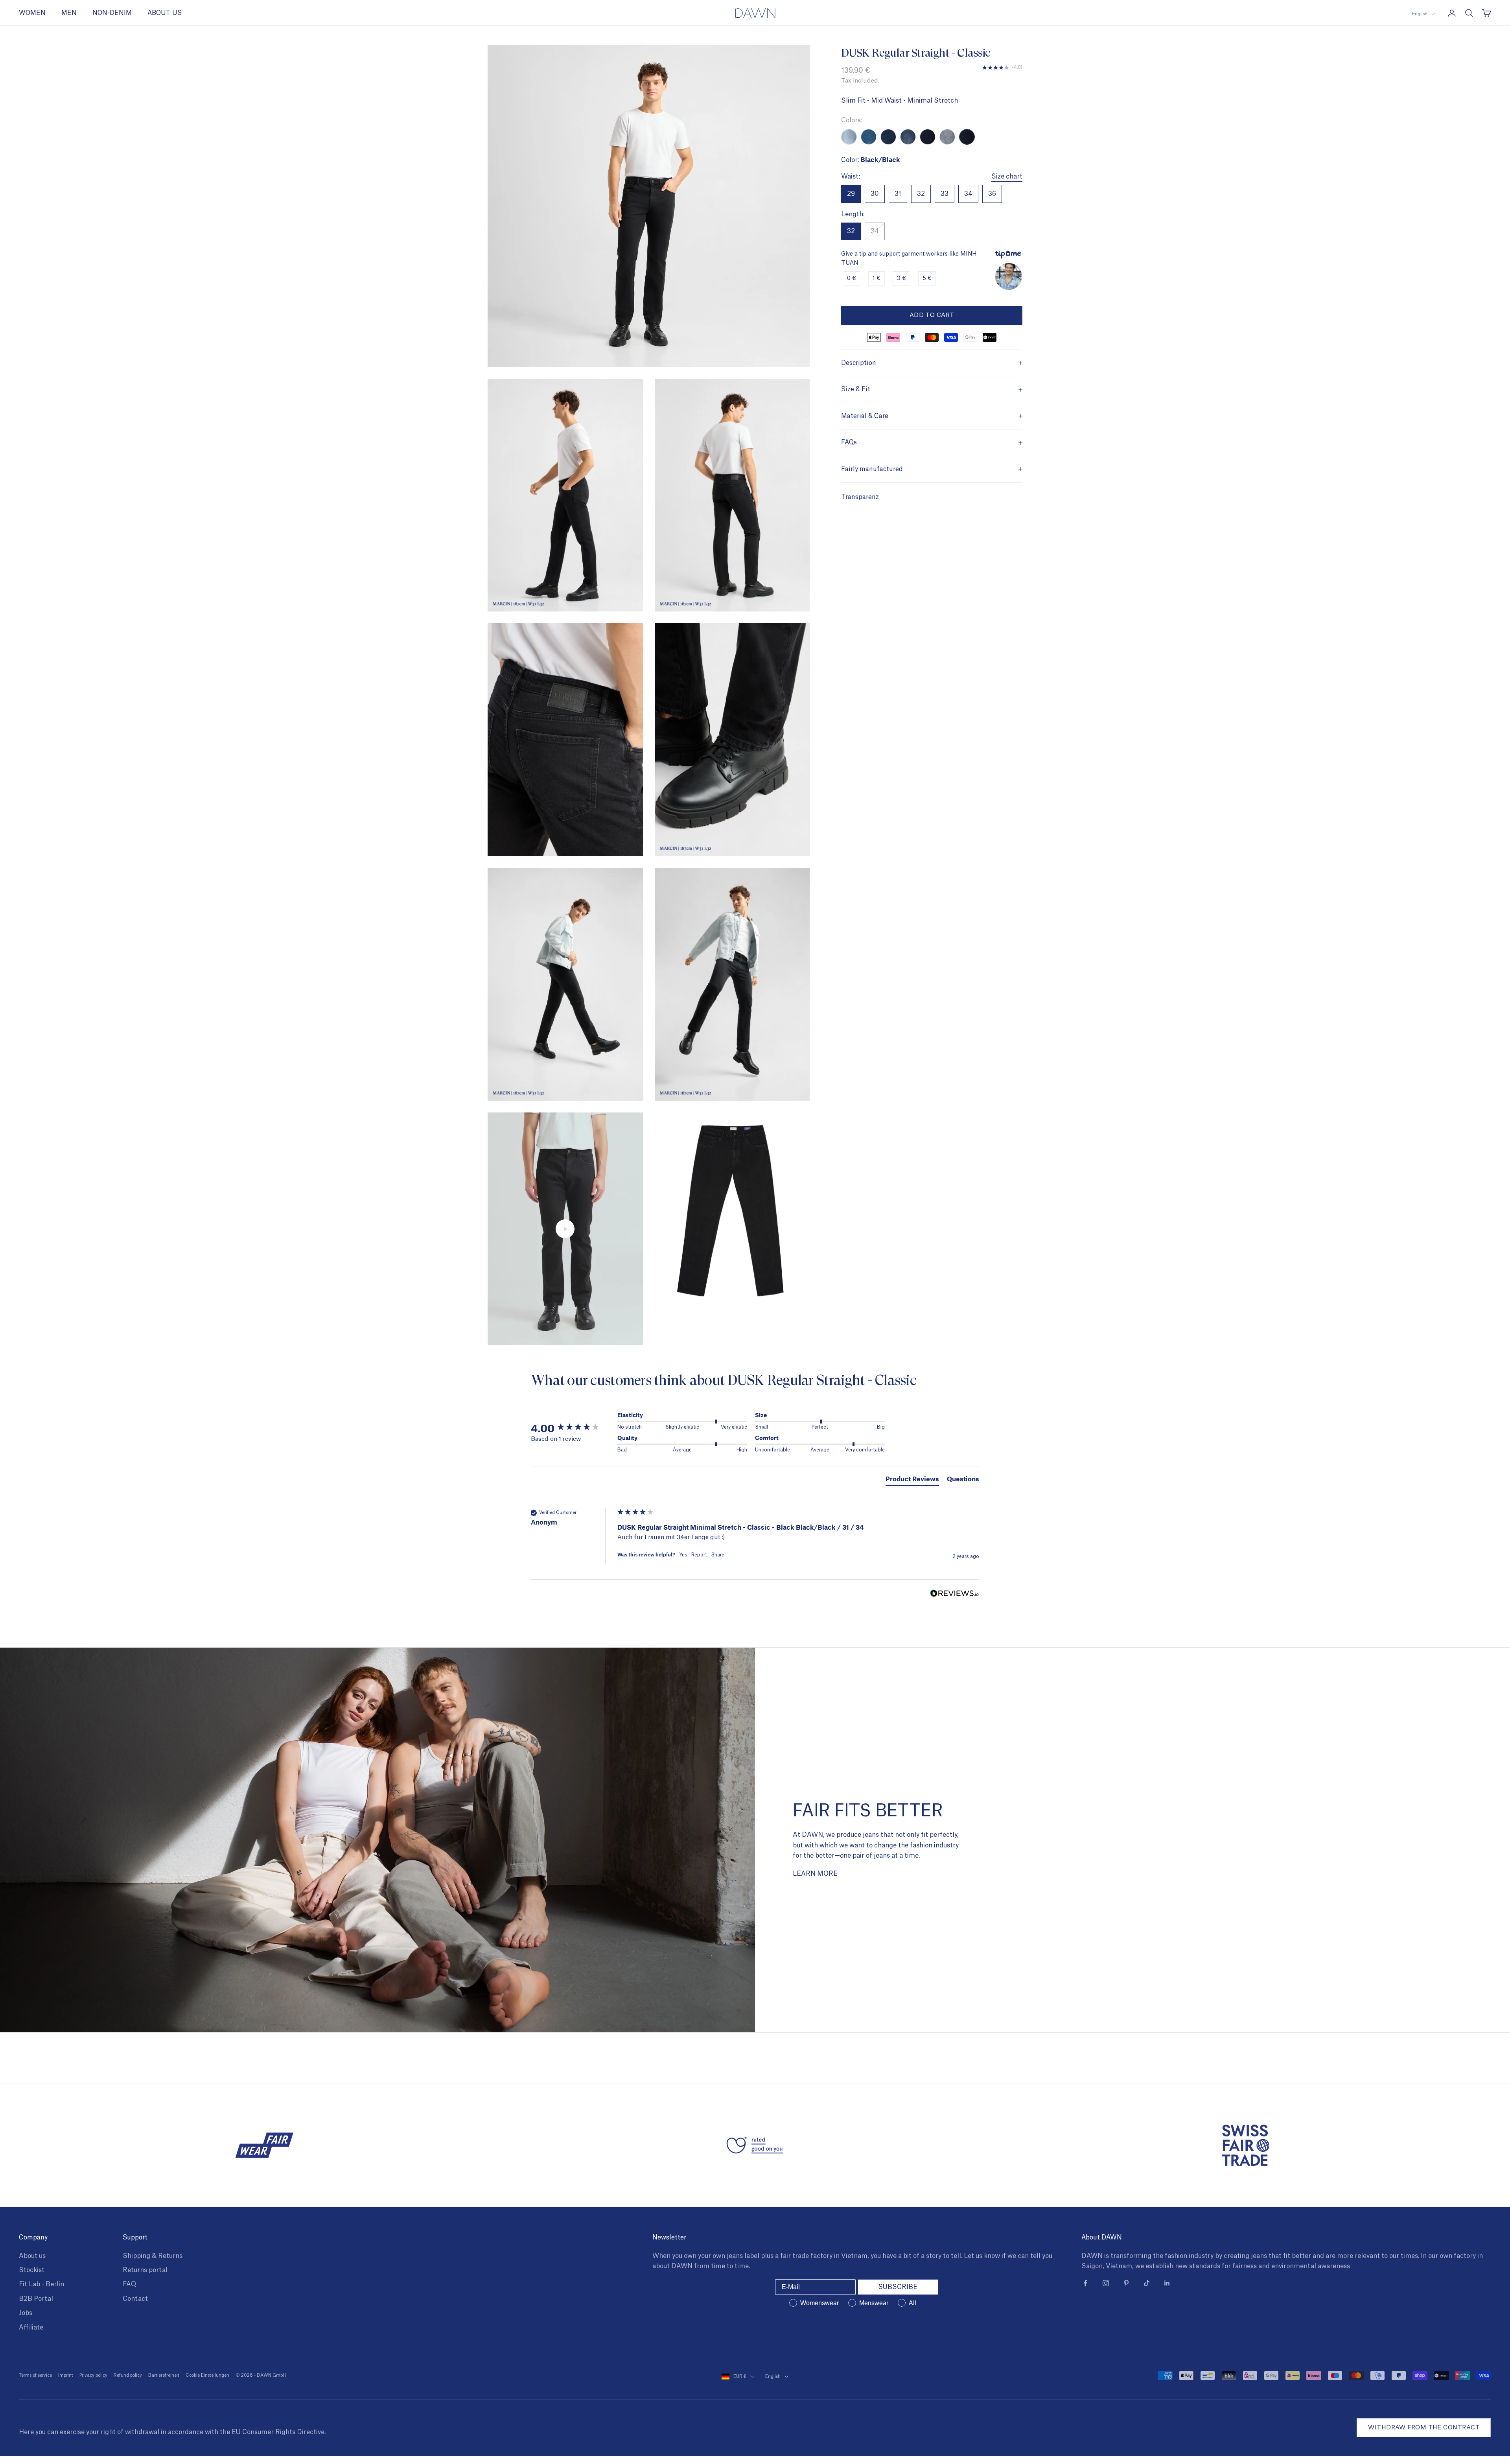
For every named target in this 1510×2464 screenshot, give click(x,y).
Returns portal (145, 2270)
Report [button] (699, 1555)
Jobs (26, 2313)
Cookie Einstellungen (207, 2375)
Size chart (1007, 177)
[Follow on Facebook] (1085, 2283)
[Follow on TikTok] (1147, 2283)
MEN (69, 13)
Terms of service (35, 2375)
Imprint (66, 2375)
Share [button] (718, 1555)
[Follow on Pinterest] (1126, 2283)
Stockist (32, 2270)
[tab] (912, 1480)
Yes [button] (683, 1555)
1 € (877, 279)
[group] (572, 1428)
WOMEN (32, 13)
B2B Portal (36, 2299)
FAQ (129, 2284)
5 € (927, 279)
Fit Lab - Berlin (41, 2284)
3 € (901, 279)
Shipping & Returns (153, 2256)
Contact (135, 2299)
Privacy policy (93, 2375)
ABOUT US (165, 13)
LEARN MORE (815, 1874)
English (1420, 14)
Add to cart (932, 315)
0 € (852, 279)
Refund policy (128, 2375)
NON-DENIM (112, 13)
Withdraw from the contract (1424, 2428)
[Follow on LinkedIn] (1167, 2283)
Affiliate (31, 2328)
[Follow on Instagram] (1106, 2283)
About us (32, 2256)
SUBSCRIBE (898, 2287)
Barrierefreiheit (164, 2375)
